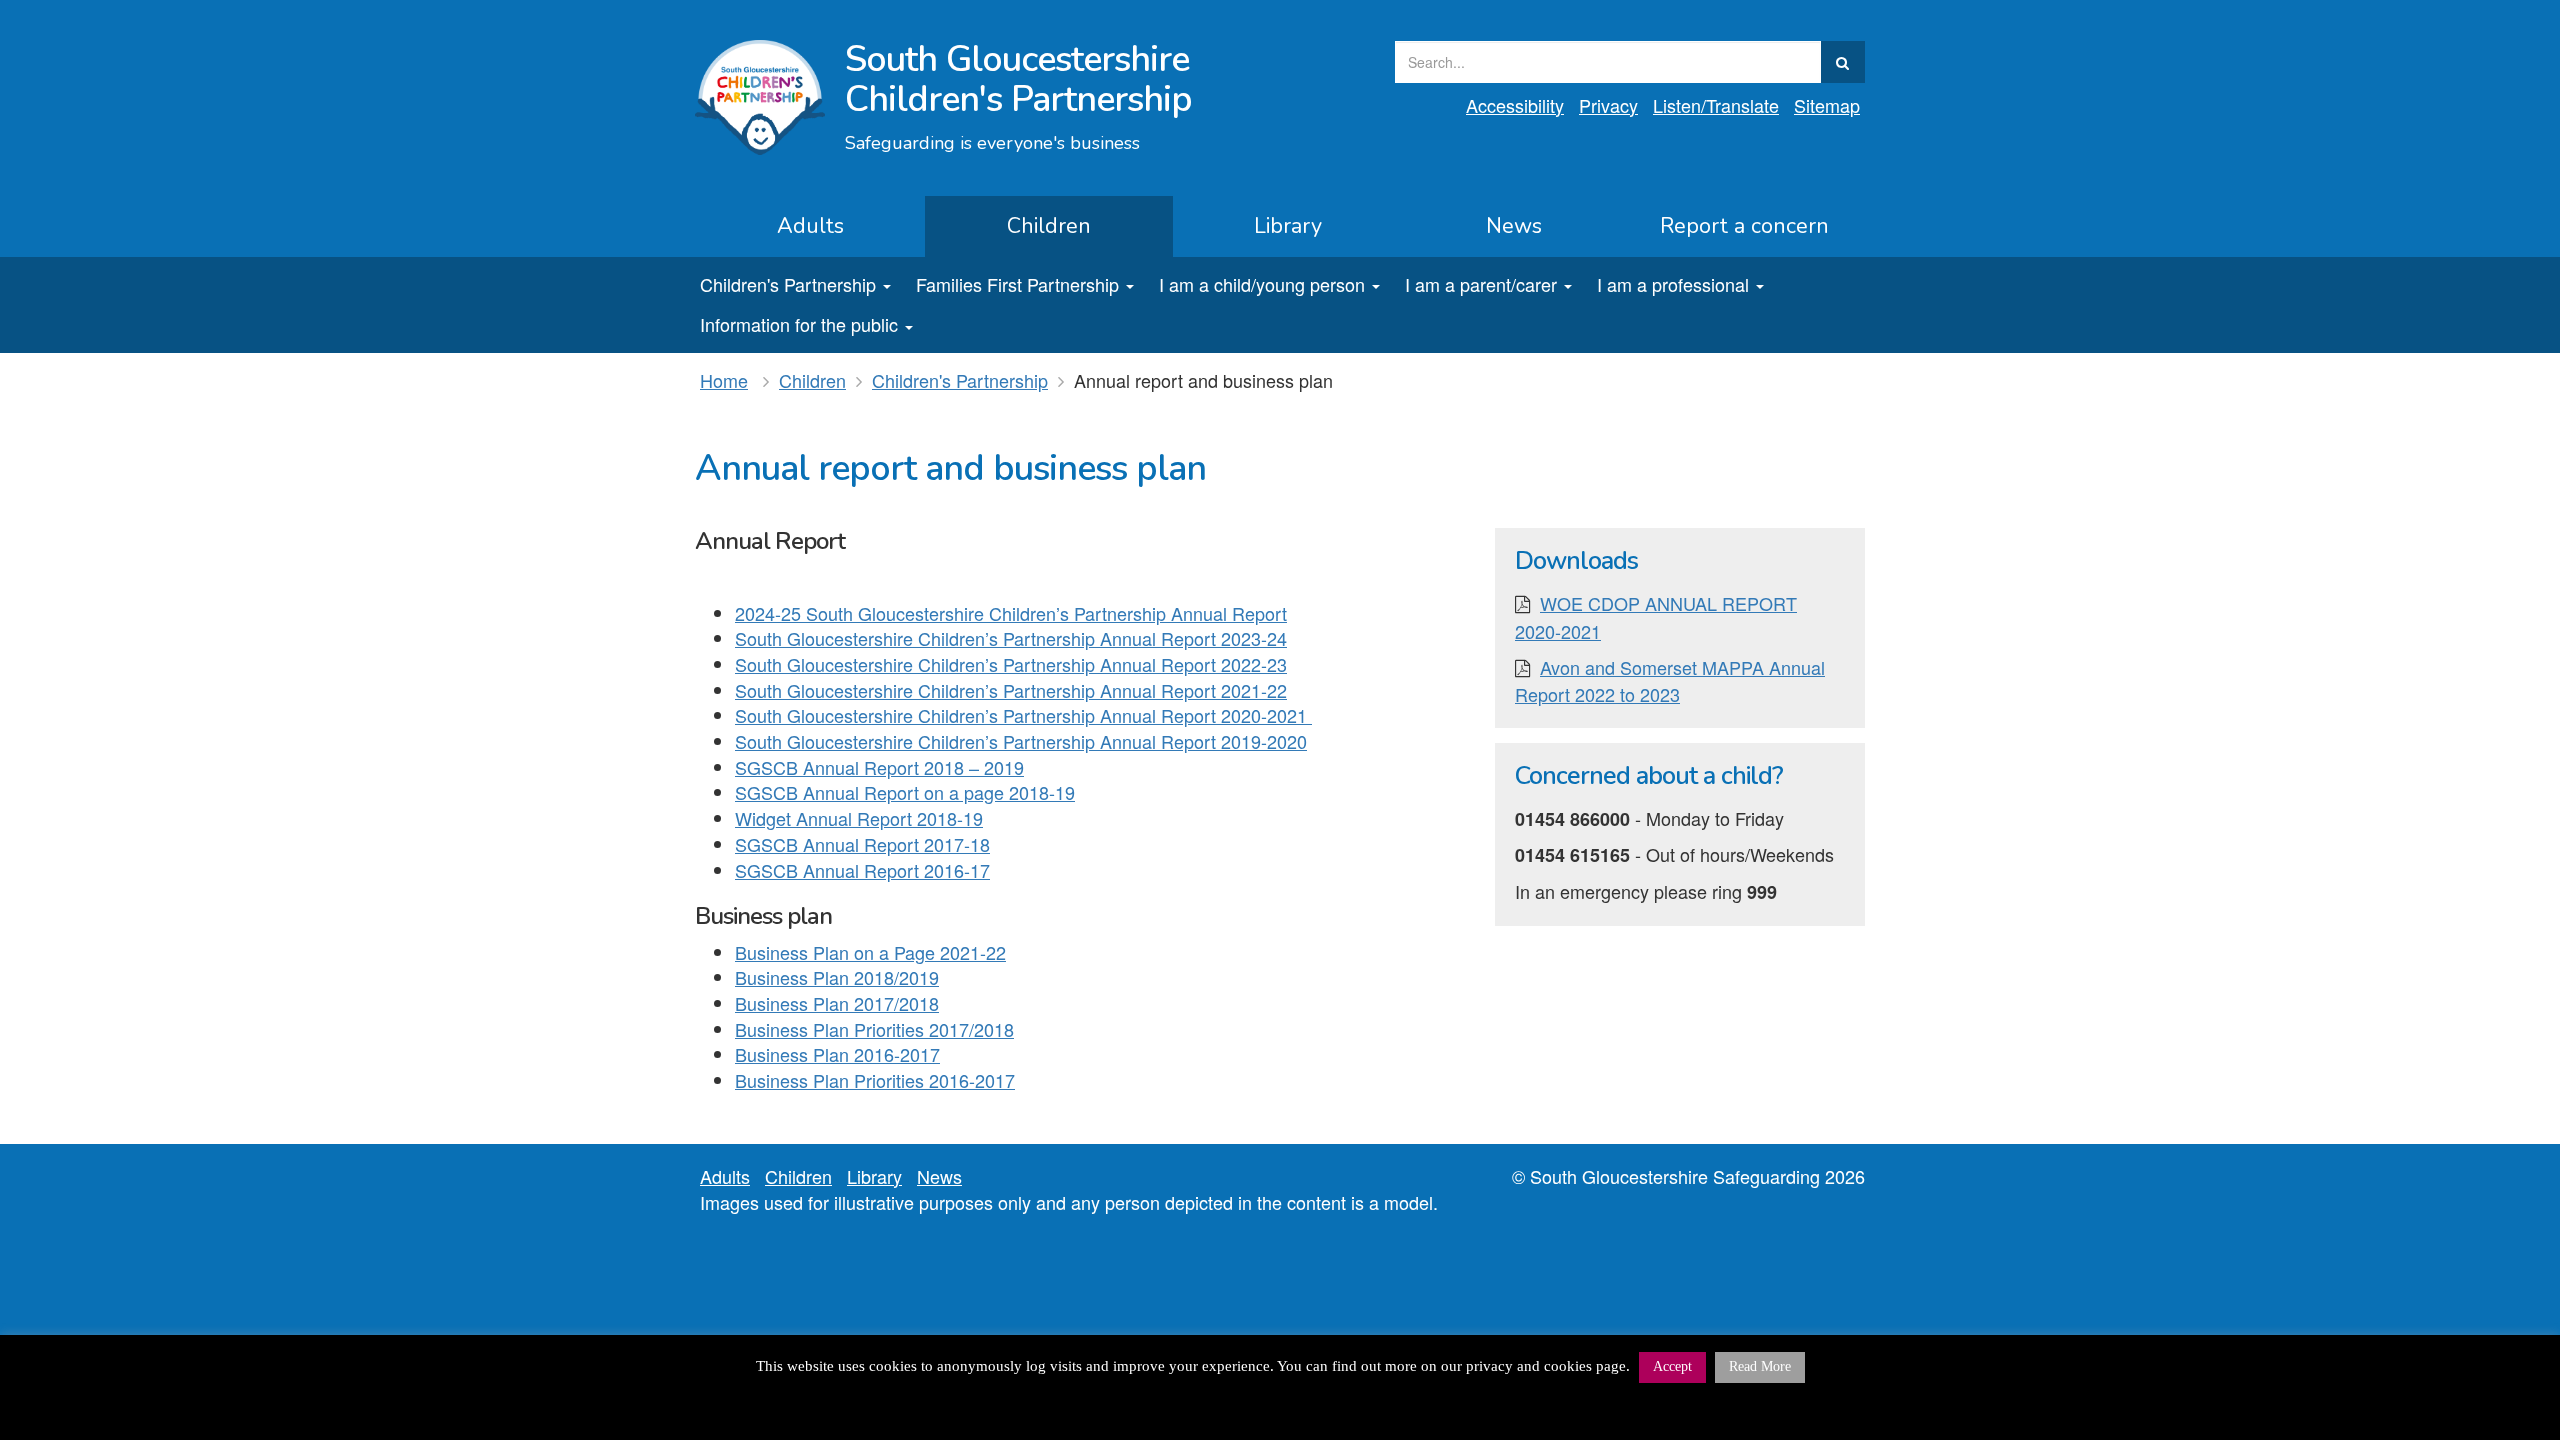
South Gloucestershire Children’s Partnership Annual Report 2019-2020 (1021, 741)
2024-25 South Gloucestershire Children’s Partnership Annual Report (1011, 613)
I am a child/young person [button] (1262, 284)
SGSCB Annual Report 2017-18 (862, 844)
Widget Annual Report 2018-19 (859, 818)
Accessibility (1515, 105)
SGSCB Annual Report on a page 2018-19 (905, 792)
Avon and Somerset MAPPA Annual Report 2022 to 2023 (1670, 681)
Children (1049, 226)
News (1514, 226)
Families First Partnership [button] (1017, 284)
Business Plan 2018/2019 (837, 977)
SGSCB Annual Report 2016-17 (862, 870)
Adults (810, 226)
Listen (1716, 105)
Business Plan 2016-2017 (837, 1054)
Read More (1760, 1366)
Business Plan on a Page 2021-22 (870, 952)
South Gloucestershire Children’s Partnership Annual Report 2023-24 (1011, 638)
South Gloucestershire (1018, 79)
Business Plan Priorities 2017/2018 (874, 1029)
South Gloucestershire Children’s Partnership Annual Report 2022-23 (1011, 664)
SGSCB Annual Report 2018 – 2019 (879, 767)
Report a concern (1744, 226)
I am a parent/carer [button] (1481, 284)
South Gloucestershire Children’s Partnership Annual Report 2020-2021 (1023, 715)
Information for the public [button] (799, 324)
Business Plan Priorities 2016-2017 (875, 1080)
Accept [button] (1672, 1366)
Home (724, 380)
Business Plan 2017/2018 (837, 1003)
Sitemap (1827, 105)
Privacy (1608, 105)
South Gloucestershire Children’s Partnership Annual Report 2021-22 (1011, 690)
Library (1288, 226)
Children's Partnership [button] (788, 284)
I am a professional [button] (1673, 284)
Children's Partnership (960, 380)
